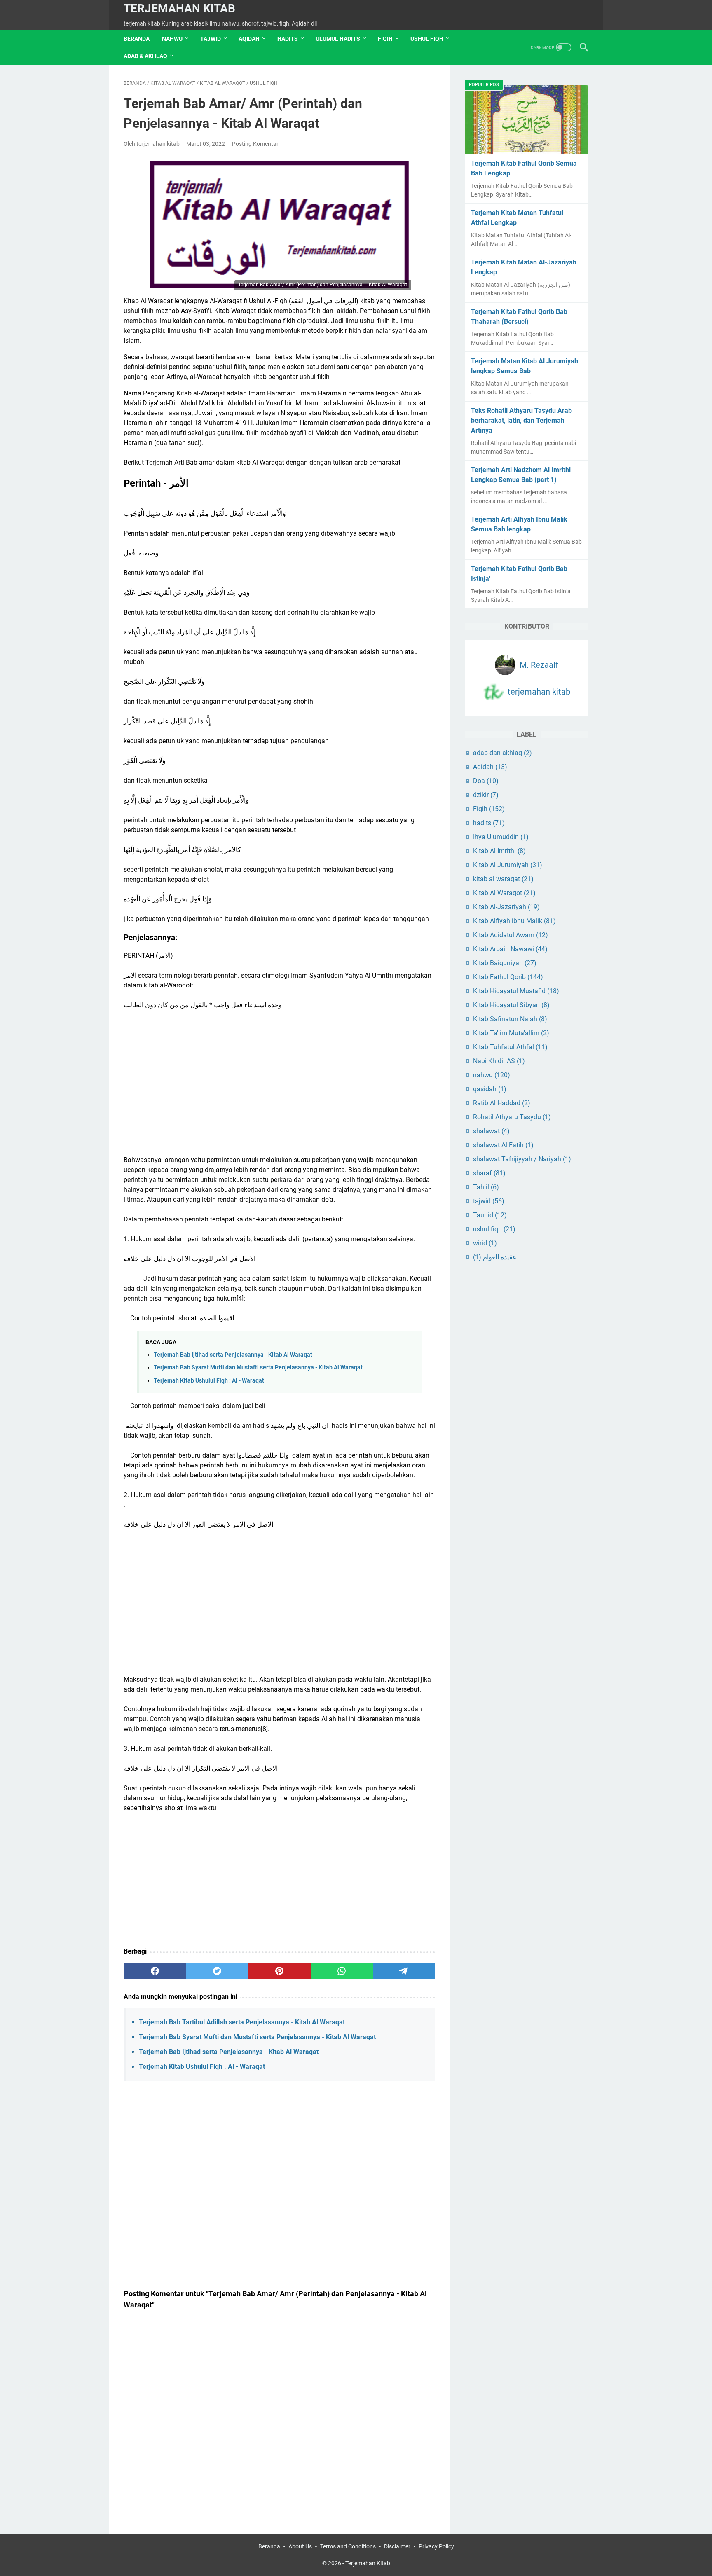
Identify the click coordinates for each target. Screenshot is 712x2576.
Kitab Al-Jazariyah (506, 907)
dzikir (486, 795)
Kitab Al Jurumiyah (508, 865)
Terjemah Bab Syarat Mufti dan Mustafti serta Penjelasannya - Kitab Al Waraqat (258, 1368)
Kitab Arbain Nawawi (510, 949)
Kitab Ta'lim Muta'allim (511, 1033)
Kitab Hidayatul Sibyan (511, 1005)
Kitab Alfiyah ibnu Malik (514, 921)
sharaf (489, 1173)
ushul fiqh (494, 1229)
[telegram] (404, 1971)
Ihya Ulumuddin (501, 837)
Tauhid (490, 1215)
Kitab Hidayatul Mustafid (516, 991)
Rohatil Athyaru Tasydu (512, 1117)
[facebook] (155, 1971)
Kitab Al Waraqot (504, 893)
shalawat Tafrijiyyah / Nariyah (522, 1159)
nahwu (492, 1075)
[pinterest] (279, 1971)
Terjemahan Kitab (179, 8)
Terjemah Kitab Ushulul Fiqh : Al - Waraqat (209, 1381)
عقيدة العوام (495, 1257)
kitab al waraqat (503, 879)
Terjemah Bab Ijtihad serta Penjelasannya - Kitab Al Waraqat (233, 1355)
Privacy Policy (436, 2546)
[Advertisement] (279, 1078)
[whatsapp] (342, 1971)
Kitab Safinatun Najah (510, 1019)
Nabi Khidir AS (499, 1061)
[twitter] (217, 1971)
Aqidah (490, 767)
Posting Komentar (255, 144)
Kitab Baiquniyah (505, 963)
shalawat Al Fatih (503, 1145)
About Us (300, 2546)
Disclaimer (397, 2546)
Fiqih (489, 809)
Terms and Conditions (348, 2546)
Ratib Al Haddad (502, 1103)
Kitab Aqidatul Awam (511, 935)
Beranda (137, 39)
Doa (486, 781)
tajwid (489, 1201)
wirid (485, 1243)
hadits (489, 823)
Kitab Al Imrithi (499, 851)
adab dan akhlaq (502, 753)
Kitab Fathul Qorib (508, 977)
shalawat (491, 1131)
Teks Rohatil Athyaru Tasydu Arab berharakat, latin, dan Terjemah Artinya (521, 420)
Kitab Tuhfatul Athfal (510, 1047)
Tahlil (486, 1187)
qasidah (490, 1089)
